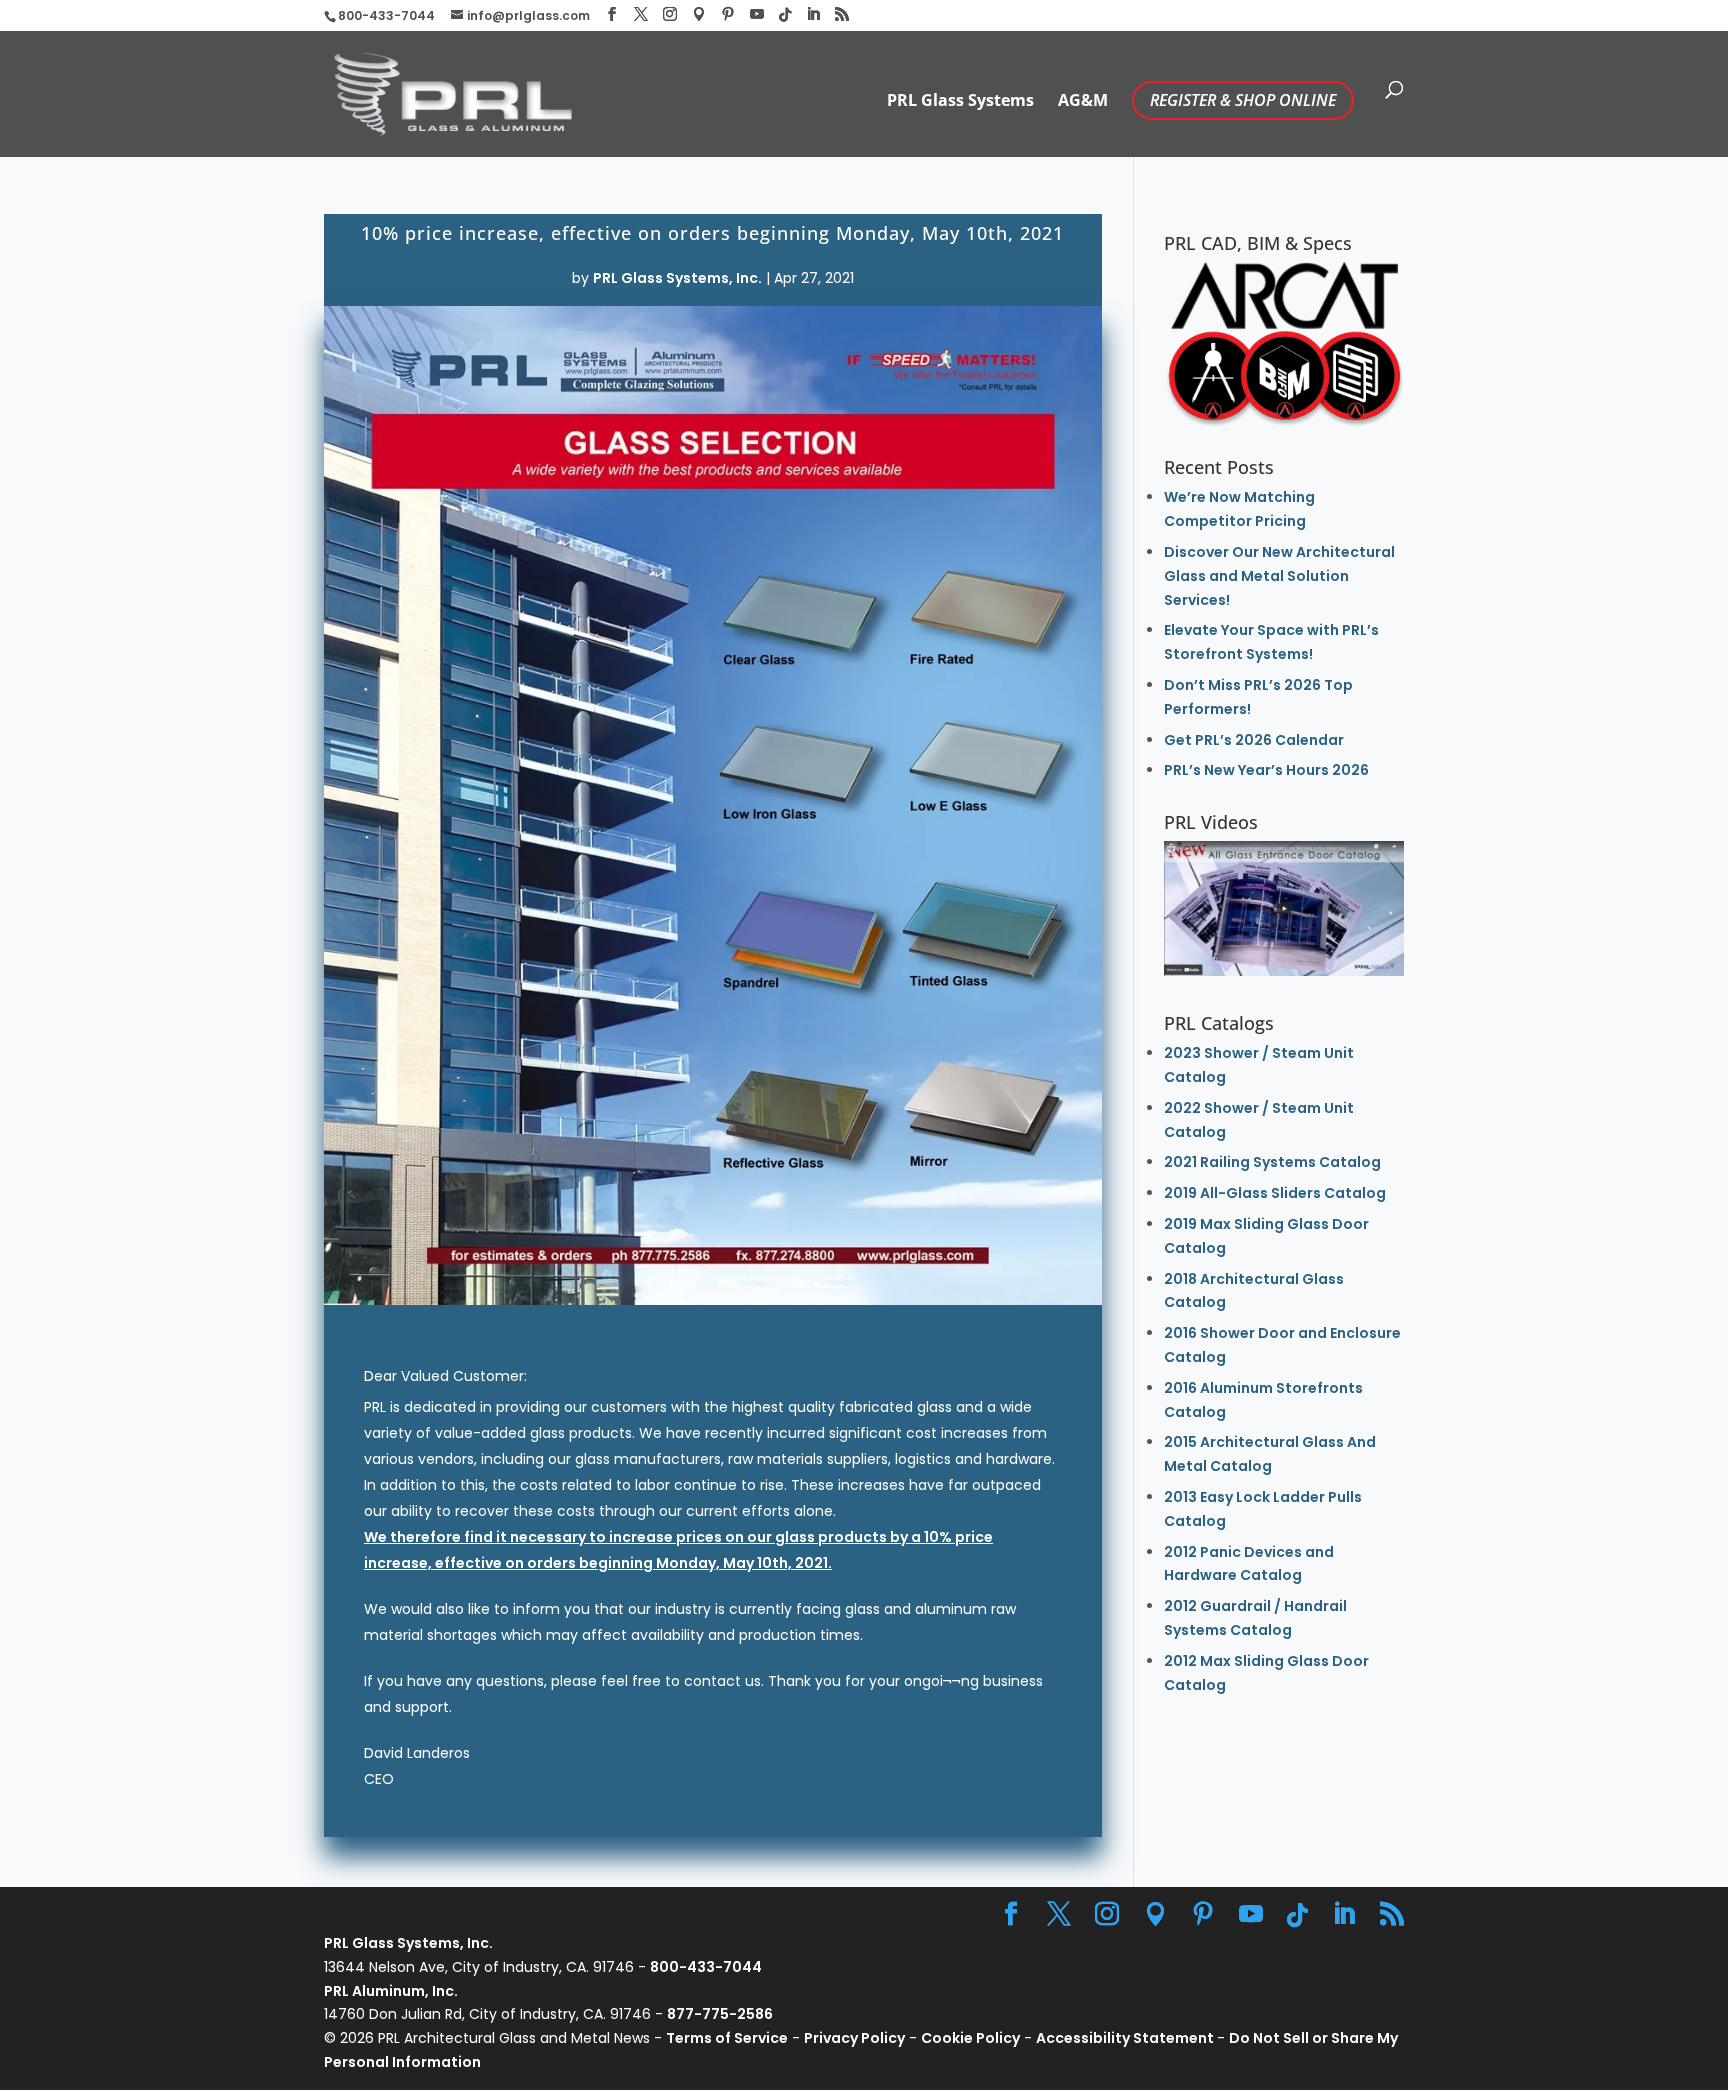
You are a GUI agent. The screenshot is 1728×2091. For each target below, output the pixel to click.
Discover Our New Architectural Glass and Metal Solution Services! (1279, 576)
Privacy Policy (854, 2038)
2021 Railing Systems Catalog (1272, 1162)
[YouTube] (757, 14)
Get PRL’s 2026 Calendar (1254, 740)
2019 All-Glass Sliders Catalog (1275, 1193)
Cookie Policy (970, 2038)
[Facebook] (612, 14)
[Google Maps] (699, 14)
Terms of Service (727, 2038)
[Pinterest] (728, 14)
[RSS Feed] (842, 14)
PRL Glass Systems (960, 102)
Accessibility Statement (1126, 2038)
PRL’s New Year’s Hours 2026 (1266, 770)
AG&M (1083, 102)
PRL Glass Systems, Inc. (677, 278)
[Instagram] (670, 14)
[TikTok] (785, 15)
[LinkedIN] (813, 14)
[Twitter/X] (641, 14)
